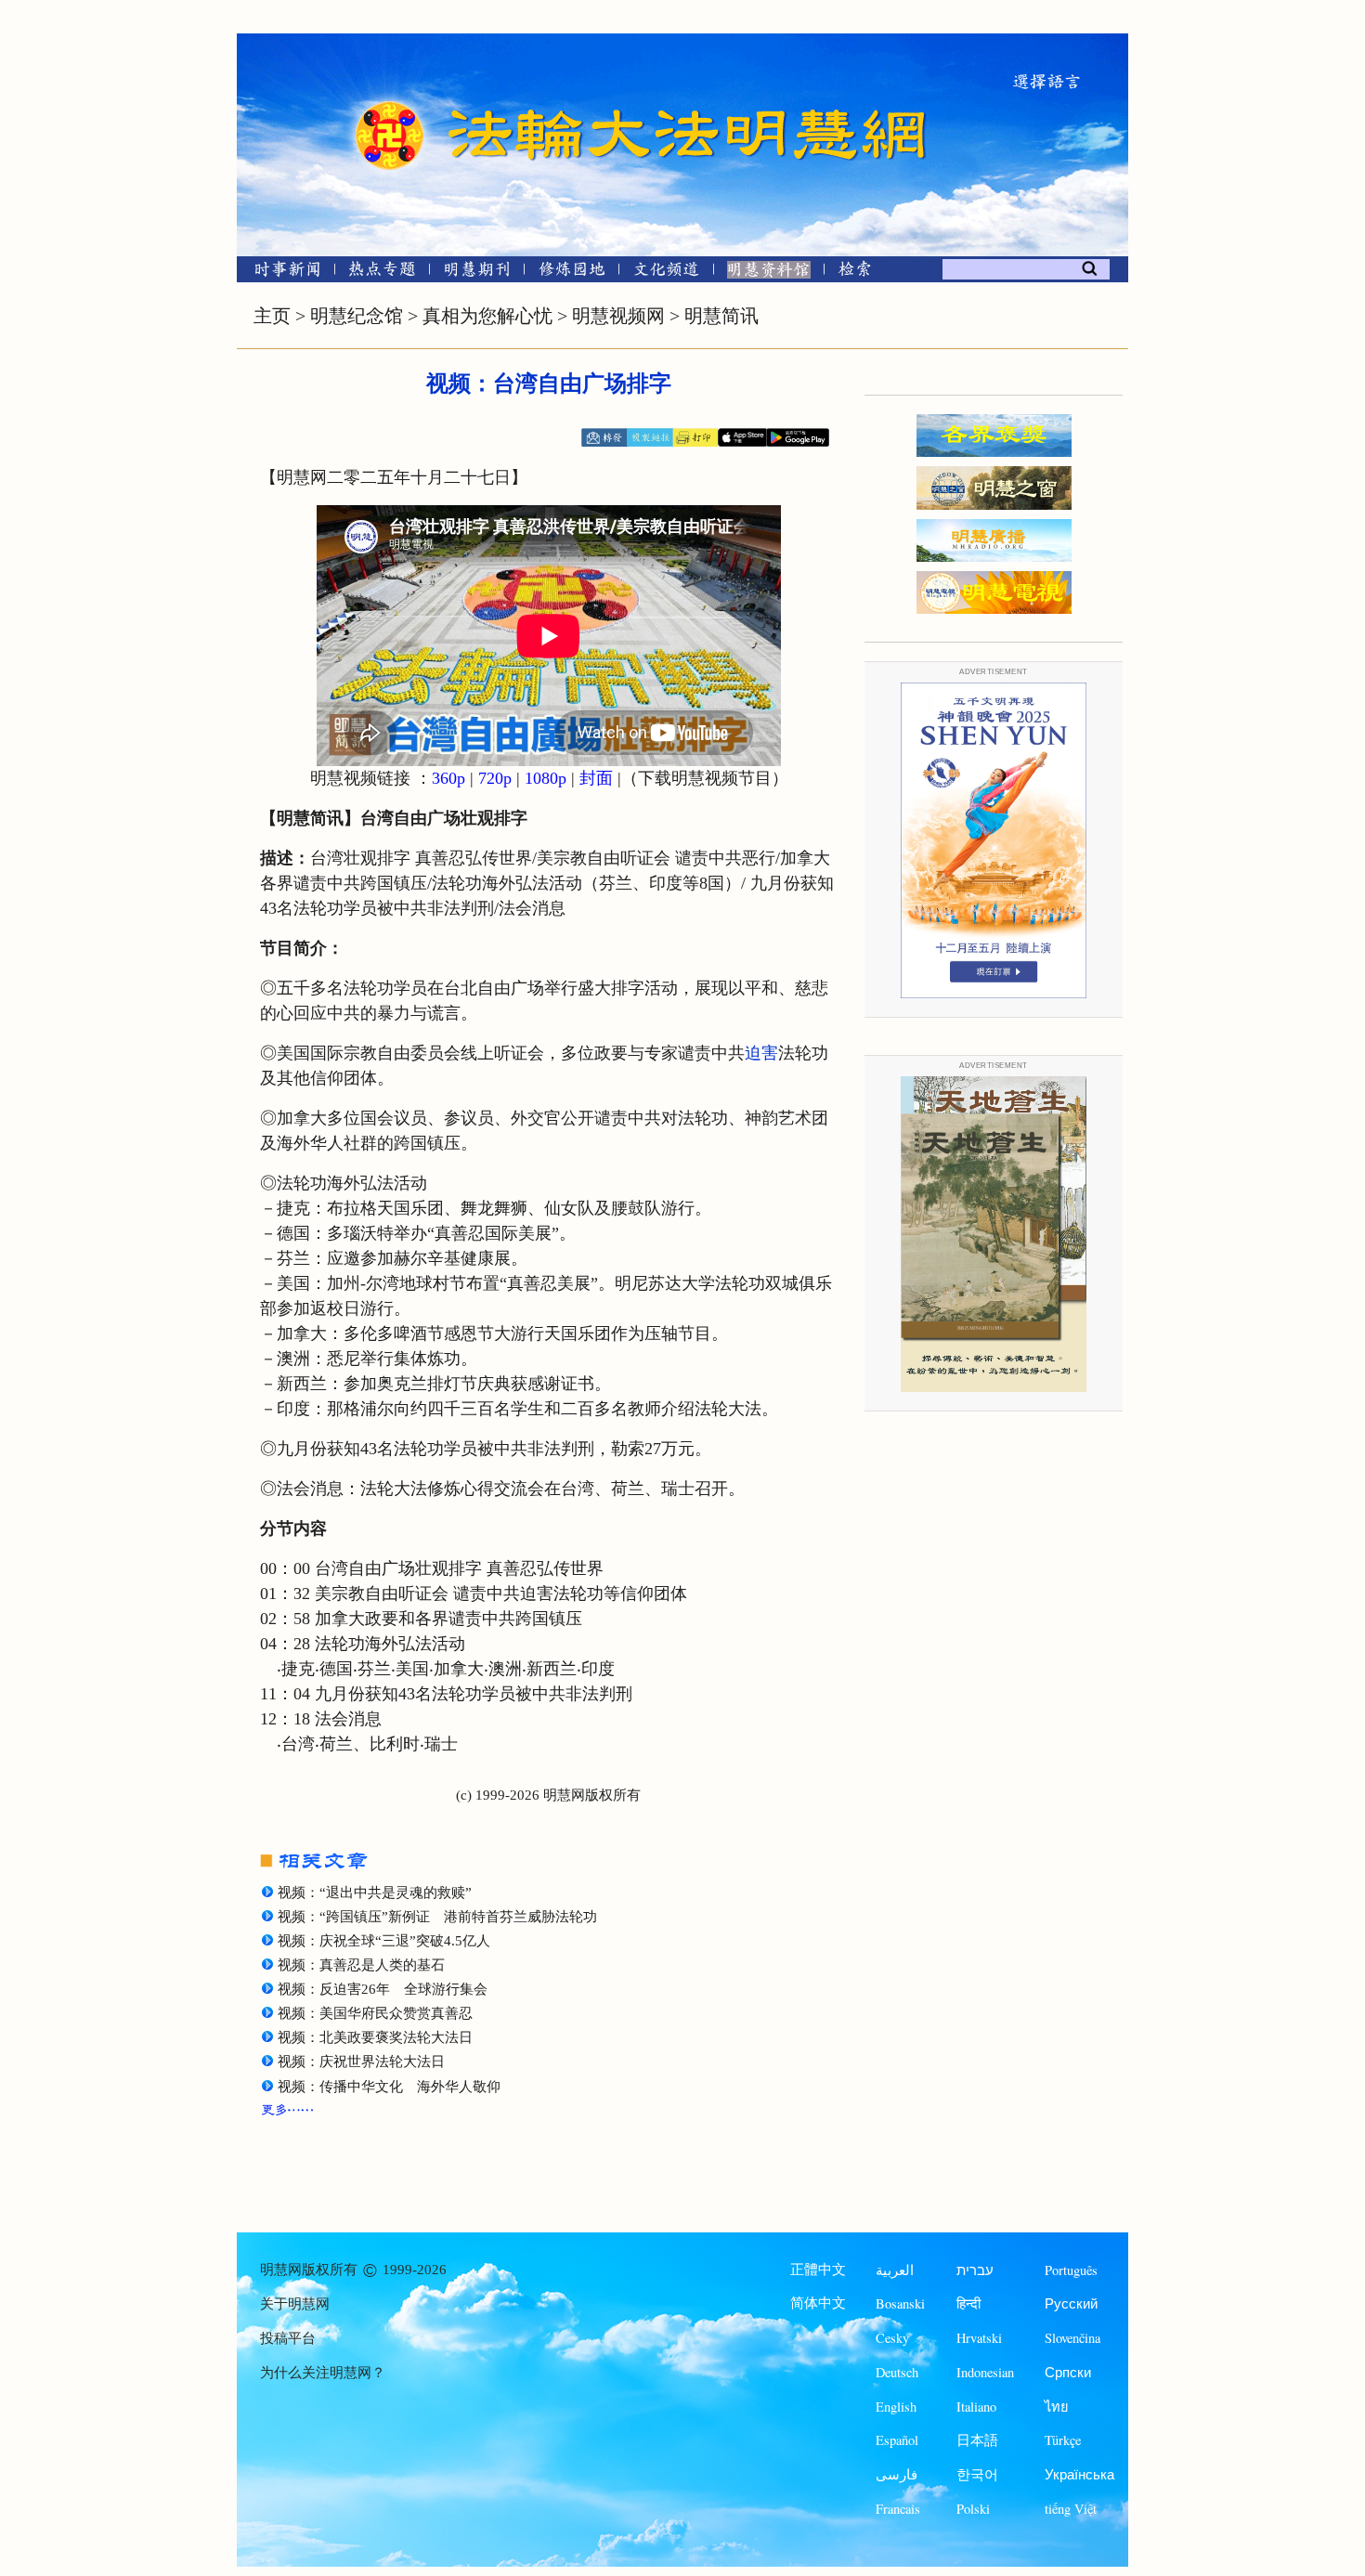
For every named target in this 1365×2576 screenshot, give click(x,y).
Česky (892, 2338)
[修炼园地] (572, 273)
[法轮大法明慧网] (390, 102)
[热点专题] (382, 273)
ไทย (1057, 2407)
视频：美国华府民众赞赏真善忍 (375, 2013)
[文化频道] (666, 273)
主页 (272, 316)
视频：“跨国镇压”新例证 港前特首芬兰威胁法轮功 (437, 1917)
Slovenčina (1072, 2338)
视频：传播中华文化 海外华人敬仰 (389, 2087)
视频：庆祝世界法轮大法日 (361, 2062)
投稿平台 (288, 2338)
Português (1071, 2270)
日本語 (977, 2440)
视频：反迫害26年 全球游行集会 (383, 1989)
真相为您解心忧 (487, 316)
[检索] (854, 273)
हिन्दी (968, 2303)
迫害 (761, 1053)
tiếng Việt (1071, 2509)
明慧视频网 (618, 316)
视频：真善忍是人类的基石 (361, 1965)
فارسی (897, 2474)
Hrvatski (979, 2338)
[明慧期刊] (477, 273)
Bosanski (900, 2303)
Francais (898, 2509)
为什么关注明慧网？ (323, 2373)
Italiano (976, 2407)
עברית (975, 2270)
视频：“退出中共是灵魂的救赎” (375, 1893)
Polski (973, 2509)
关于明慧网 (295, 2304)
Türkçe (1063, 2440)
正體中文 (818, 2270)
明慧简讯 (721, 316)
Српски (1068, 2372)
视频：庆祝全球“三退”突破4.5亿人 (384, 1941)
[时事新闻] (281, 273)
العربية (895, 2270)
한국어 (977, 2474)
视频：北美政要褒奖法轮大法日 (375, 2037)
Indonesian (985, 2372)
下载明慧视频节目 (705, 778)
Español (897, 2440)
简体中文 (818, 2303)
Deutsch (897, 2372)
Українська (1079, 2474)
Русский (1071, 2303)
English (896, 2407)
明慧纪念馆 (357, 316)
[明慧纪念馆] (769, 273)
